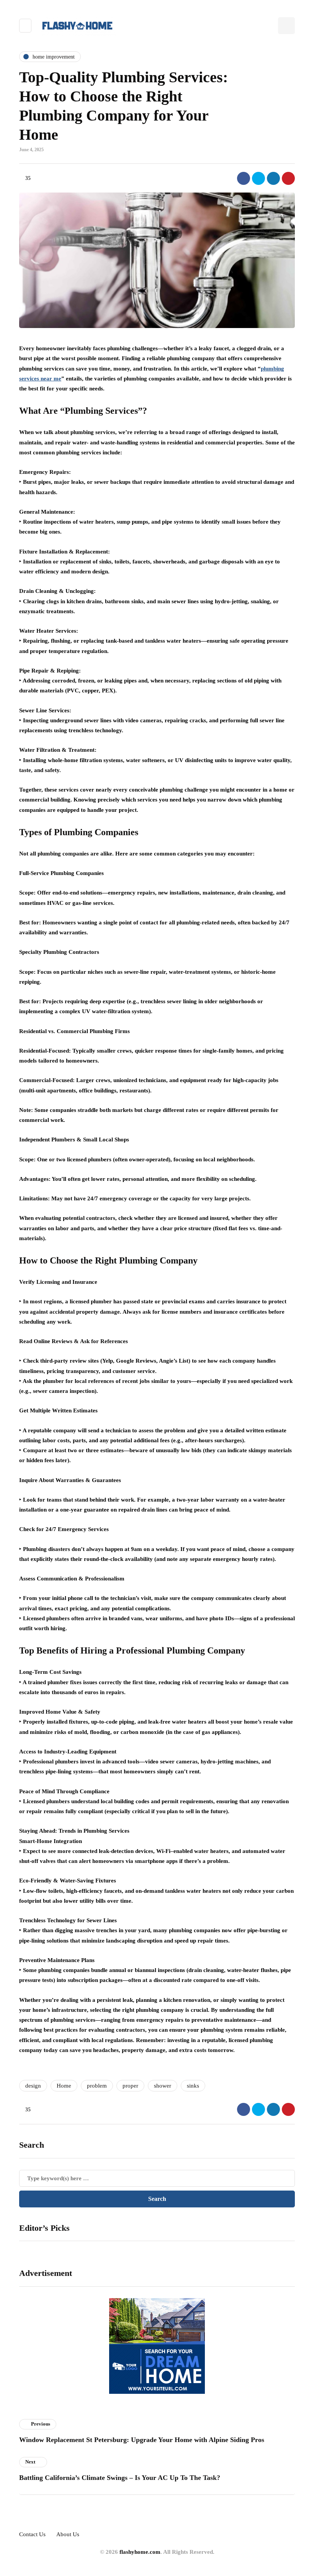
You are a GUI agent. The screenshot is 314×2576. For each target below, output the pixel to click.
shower (163, 2086)
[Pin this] (288, 178)
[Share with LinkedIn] (273, 178)
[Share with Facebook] (244, 178)
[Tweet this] (258, 178)
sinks (193, 2086)
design (33, 2086)
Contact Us (32, 2534)
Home (64, 2086)
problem (97, 2086)
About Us (68, 2534)
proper (130, 2086)
